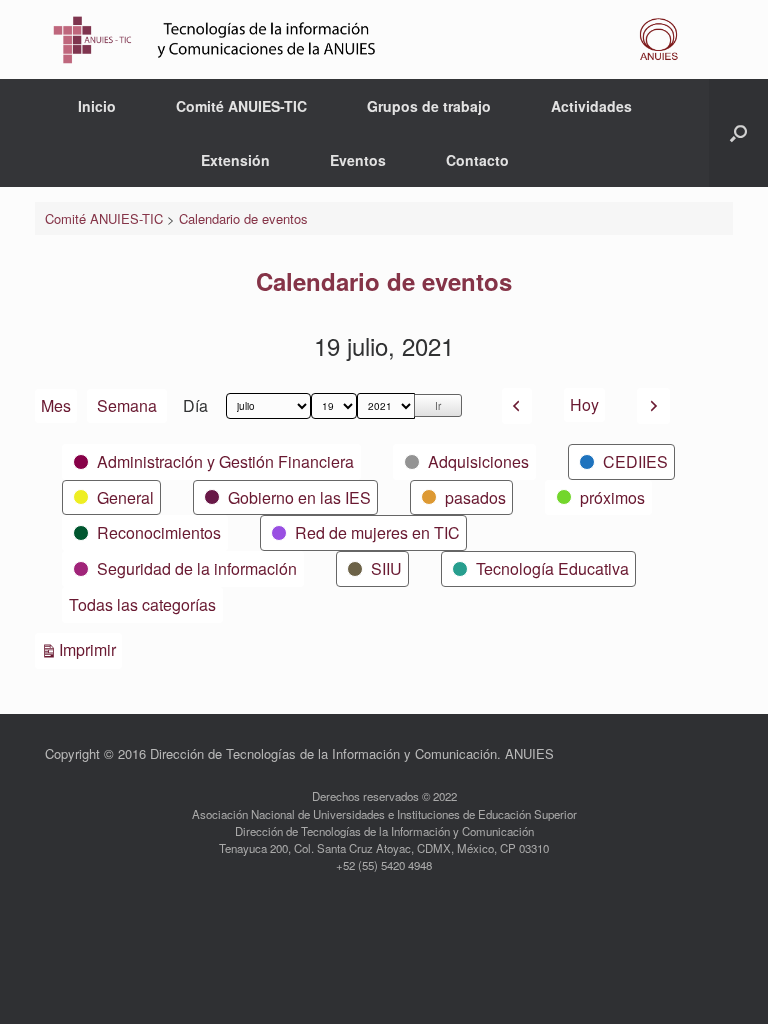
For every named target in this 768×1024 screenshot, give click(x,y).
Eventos (358, 160)
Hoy (584, 404)
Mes (56, 405)
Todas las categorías (142, 604)
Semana (127, 405)
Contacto (477, 160)
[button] (738, 133)
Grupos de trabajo (429, 106)
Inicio (97, 106)
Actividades (591, 106)
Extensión (235, 160)
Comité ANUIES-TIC (241, 106)
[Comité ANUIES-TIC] (371, 39)
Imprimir (90, 649)
